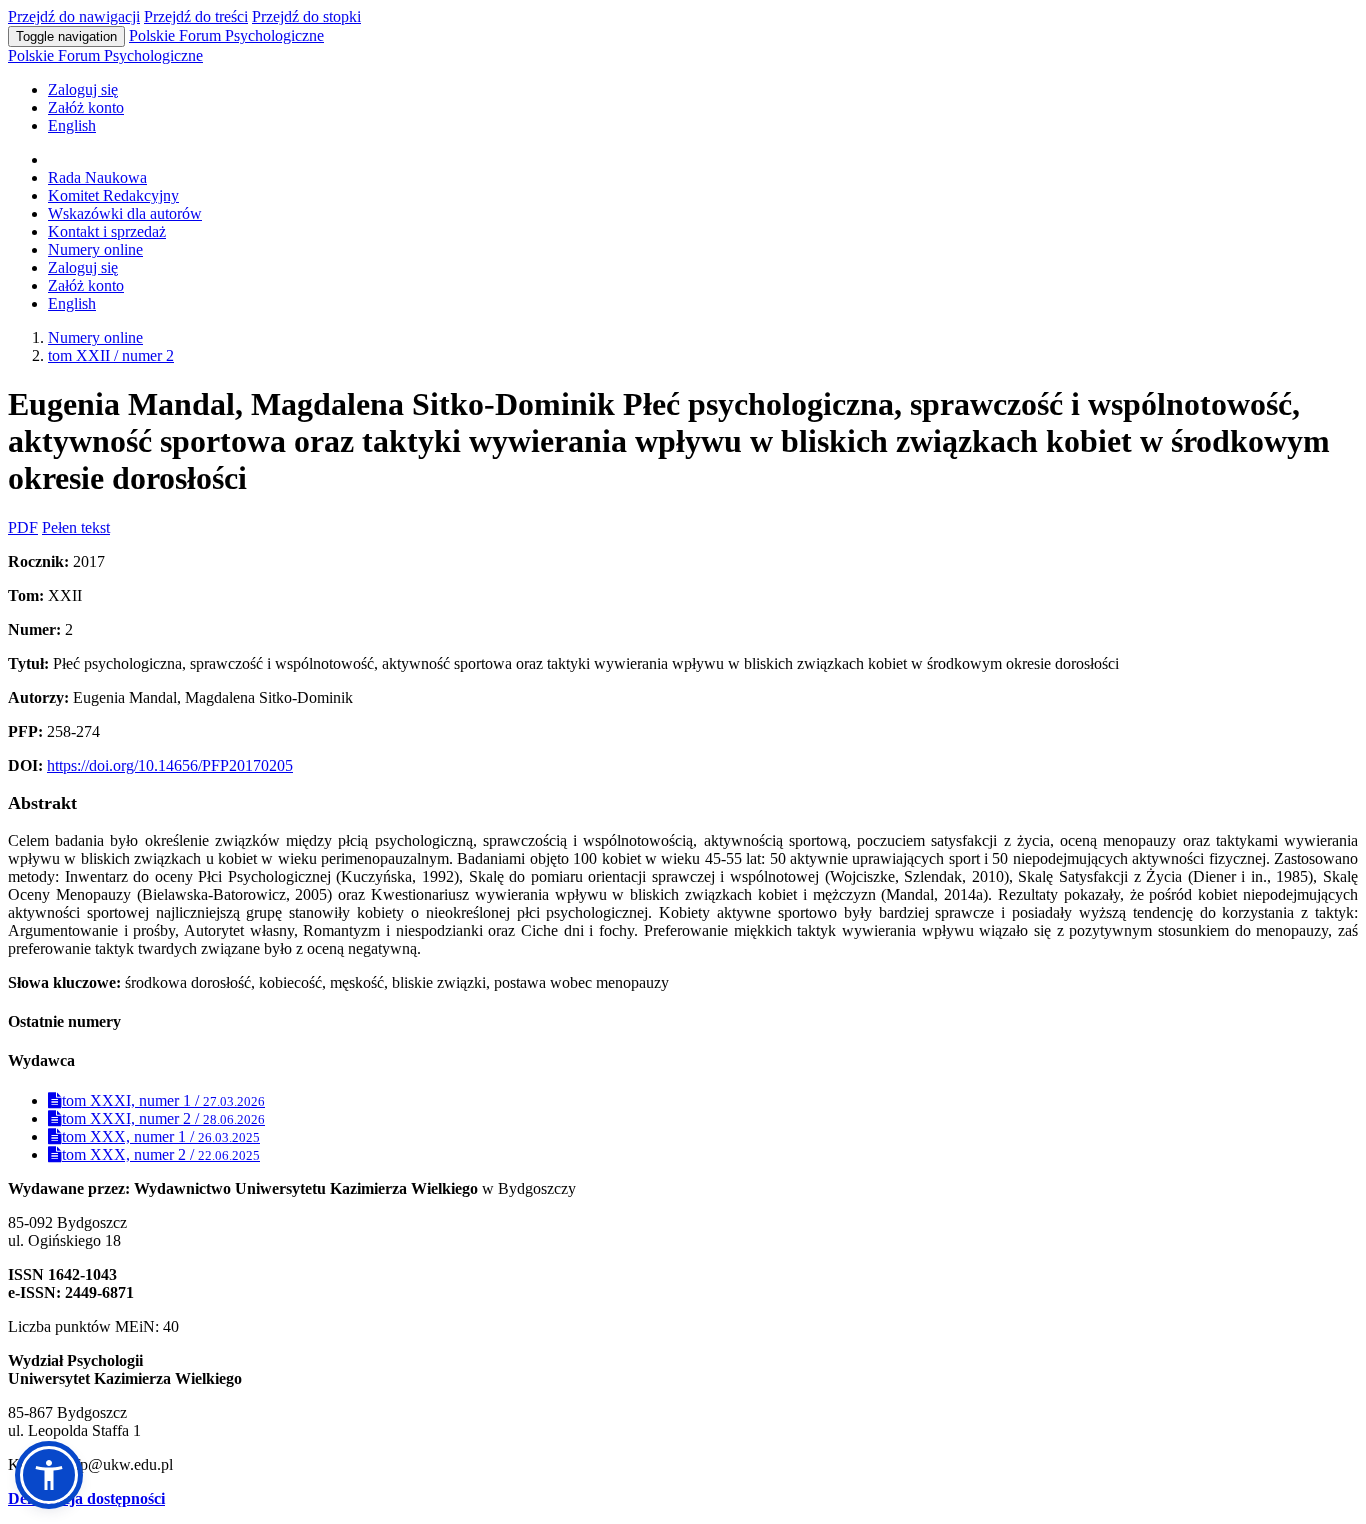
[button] (49, 1475)
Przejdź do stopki (306, 16)
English (72, 125)
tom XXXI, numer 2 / (163, 1118)
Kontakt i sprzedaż (107, 231)
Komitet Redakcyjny (113, 195)
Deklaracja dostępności (86, 1498)
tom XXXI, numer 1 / (163, 1100)
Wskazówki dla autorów (125, 213)
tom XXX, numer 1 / (161, 1136)
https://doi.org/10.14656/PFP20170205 (170, 765)
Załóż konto (86, 107)
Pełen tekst (76, 527)
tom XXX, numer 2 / (161, 1154)
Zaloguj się (83, 89)
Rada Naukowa (97, 177)
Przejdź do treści (196, 16)
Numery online (95, 249)
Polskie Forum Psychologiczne (226, 35)
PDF (23, 527)
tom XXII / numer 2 (111, 355)
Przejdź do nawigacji (74, 16)
